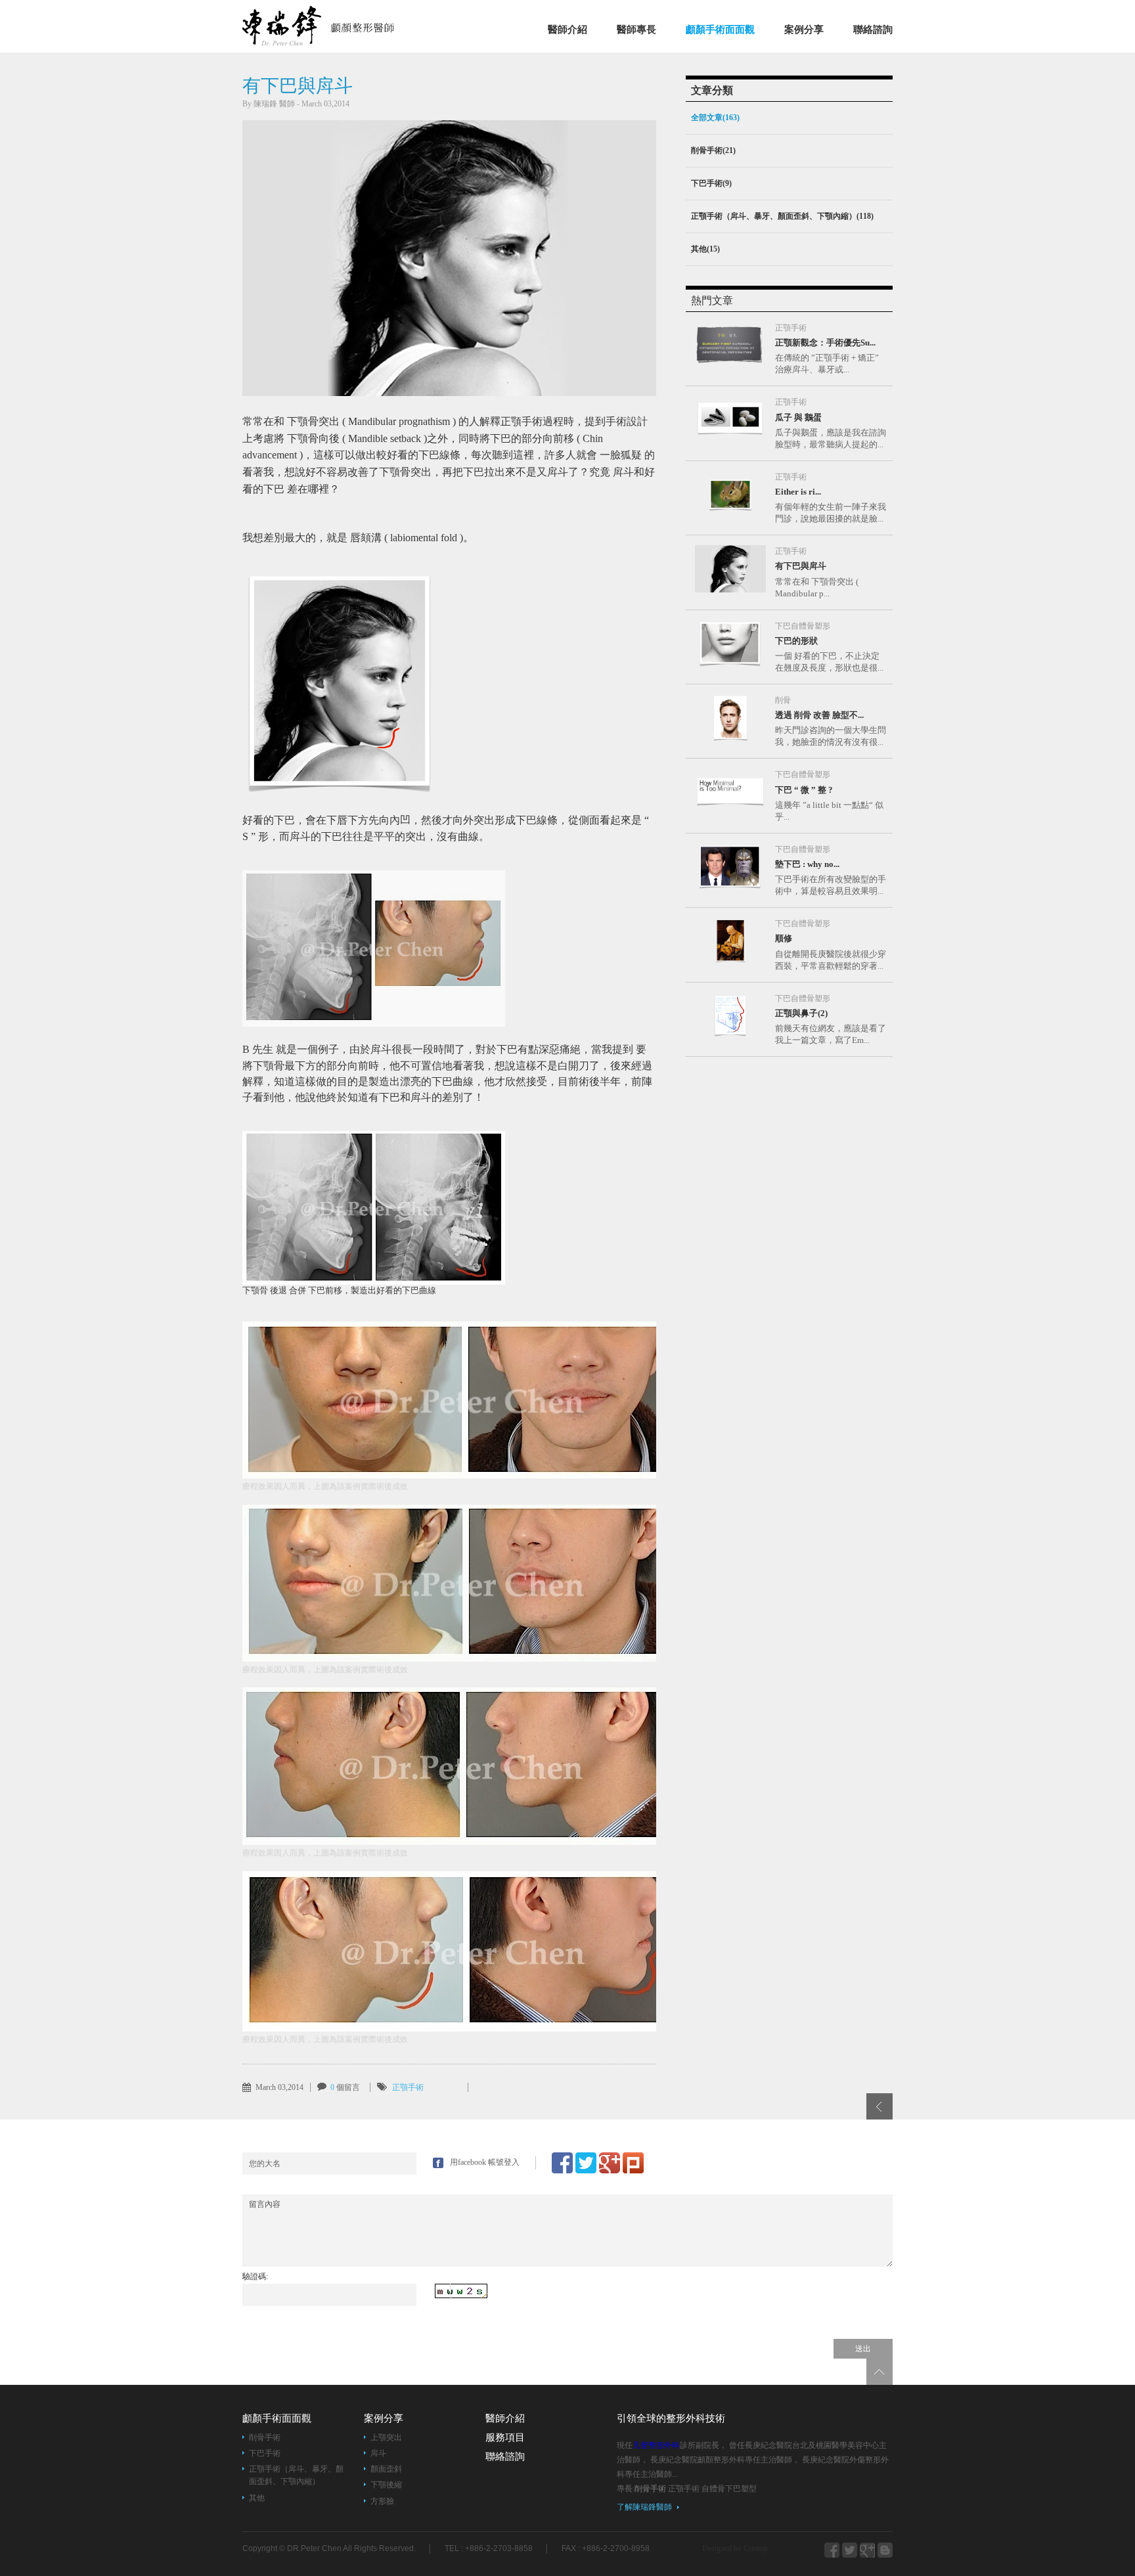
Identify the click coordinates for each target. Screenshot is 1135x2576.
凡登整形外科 (336, 26)
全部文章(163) (715, 118)
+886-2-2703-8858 (499, 2548)
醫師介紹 (567, 30)
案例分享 (804, 30)
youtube (885, 2550)
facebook (832, 2550)
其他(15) (705, 249)
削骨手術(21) (713, 150)
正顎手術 (408, 2087)
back (879, 2106)
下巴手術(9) (711, 183)
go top (879, 2372)
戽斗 (378, 2453)
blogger (850, 2550)
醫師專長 (636, 30)
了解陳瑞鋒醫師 (644, 2507)
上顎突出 (386, 2437)
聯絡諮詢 (873, 30)
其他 (257, 2498)
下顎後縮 (386, 2485)
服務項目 (505, 2437)
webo (867, 2550)
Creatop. (757, 2548)
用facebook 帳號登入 (485, 2162)
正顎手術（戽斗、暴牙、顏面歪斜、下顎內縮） (296, 2475)
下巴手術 (265, 2453)
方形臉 (382, 2501)
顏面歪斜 (386, 2469)
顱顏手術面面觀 (720, 30)
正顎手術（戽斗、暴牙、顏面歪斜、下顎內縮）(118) (782, 216)
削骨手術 (265, 2437)
